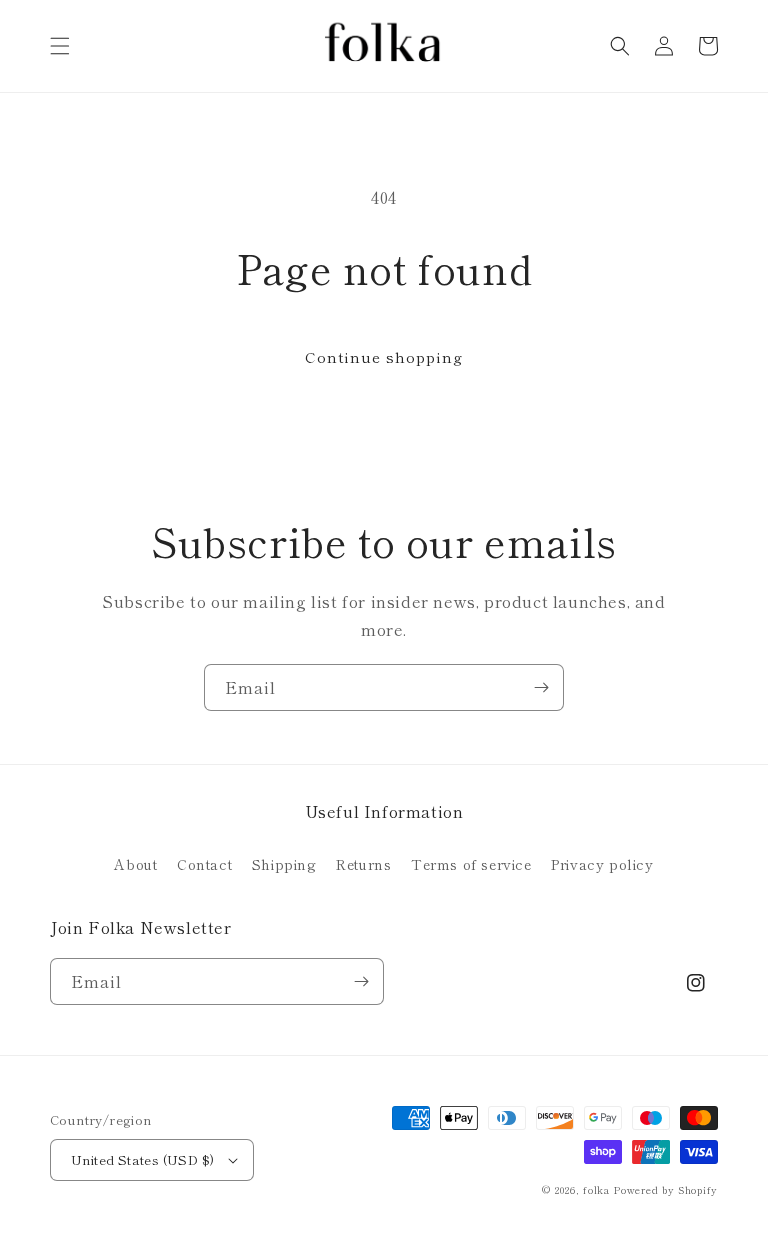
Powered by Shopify (665, 1189)
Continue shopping (384, 356)
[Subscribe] (541, 687)
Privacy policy (602, 864)
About (135, 864)
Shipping (284, 864)
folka (596, 1189)
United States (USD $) (142, 1159)
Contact (204, 864)
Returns (363, 864)
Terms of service (471, 864)
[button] (60, 46)
